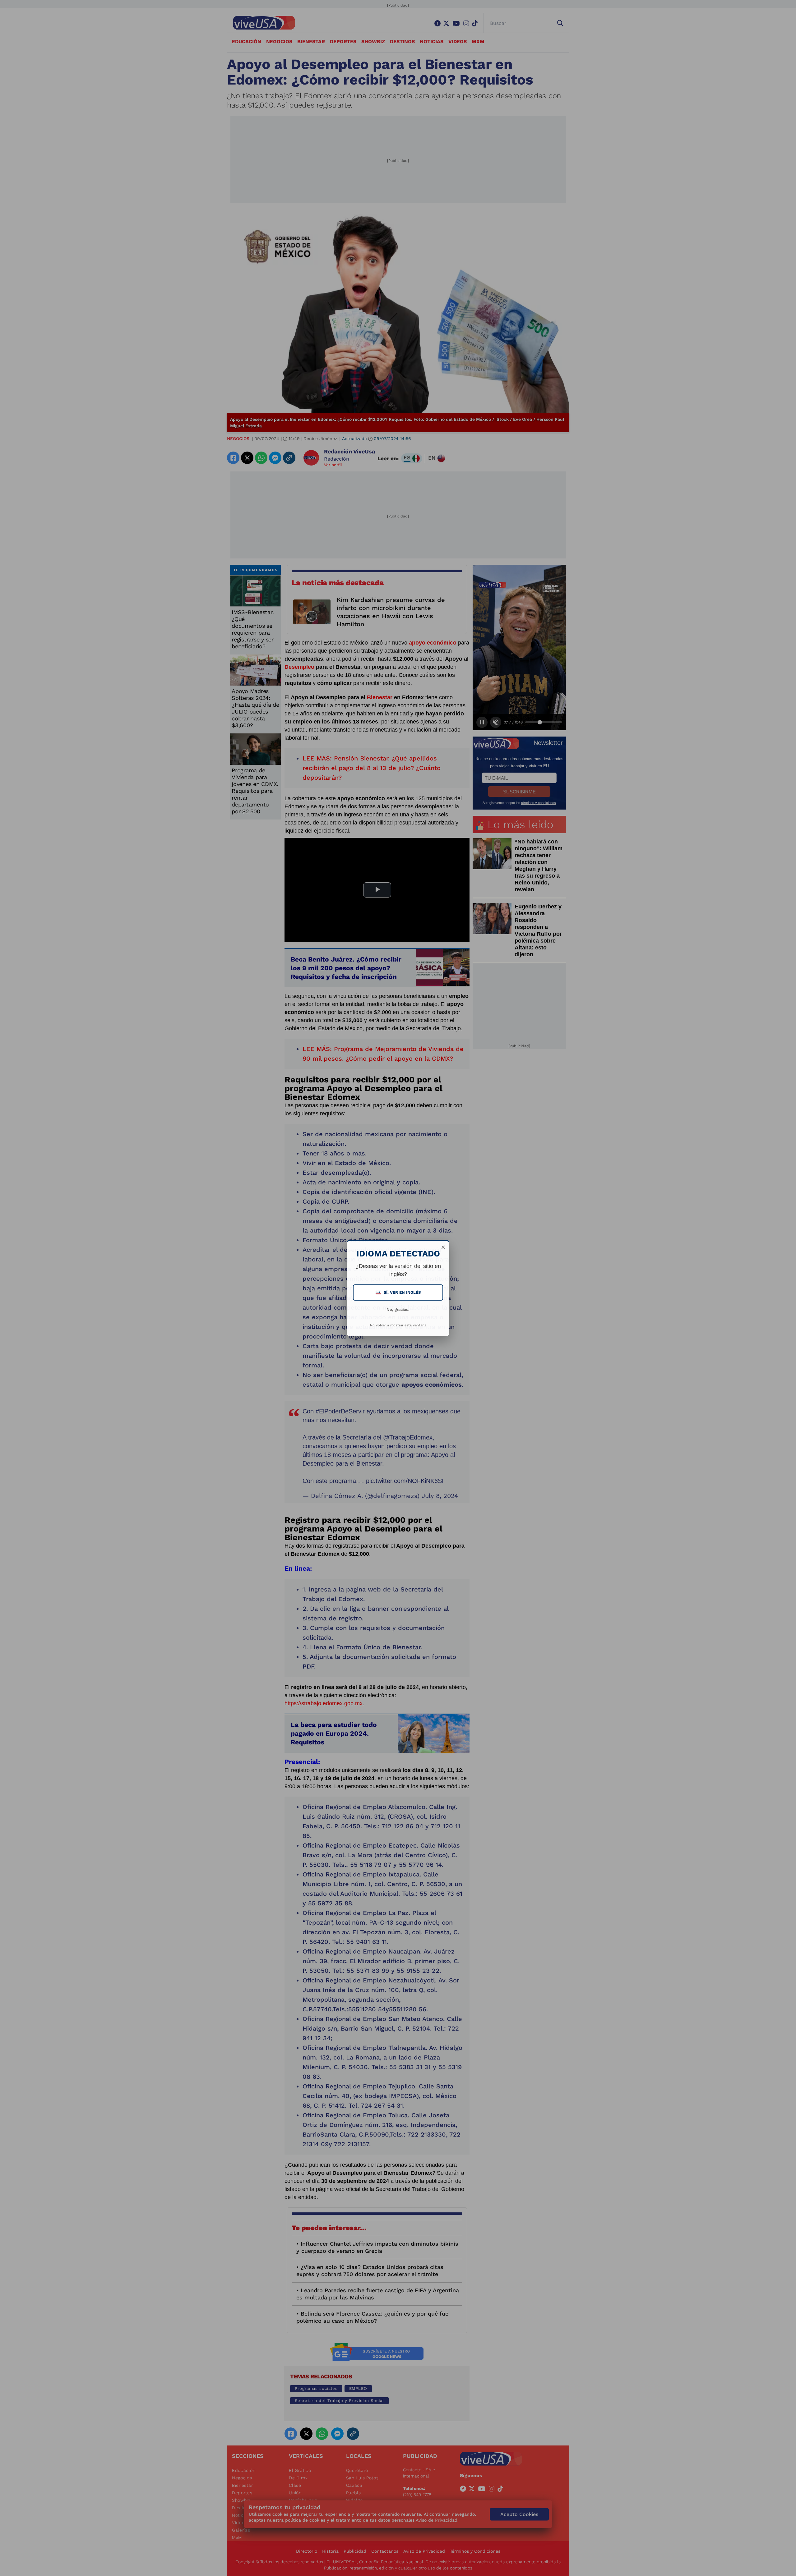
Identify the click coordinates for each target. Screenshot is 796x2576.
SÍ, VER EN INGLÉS (399, 1292)
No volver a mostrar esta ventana (398, 1325)
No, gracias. (398, 1309)
